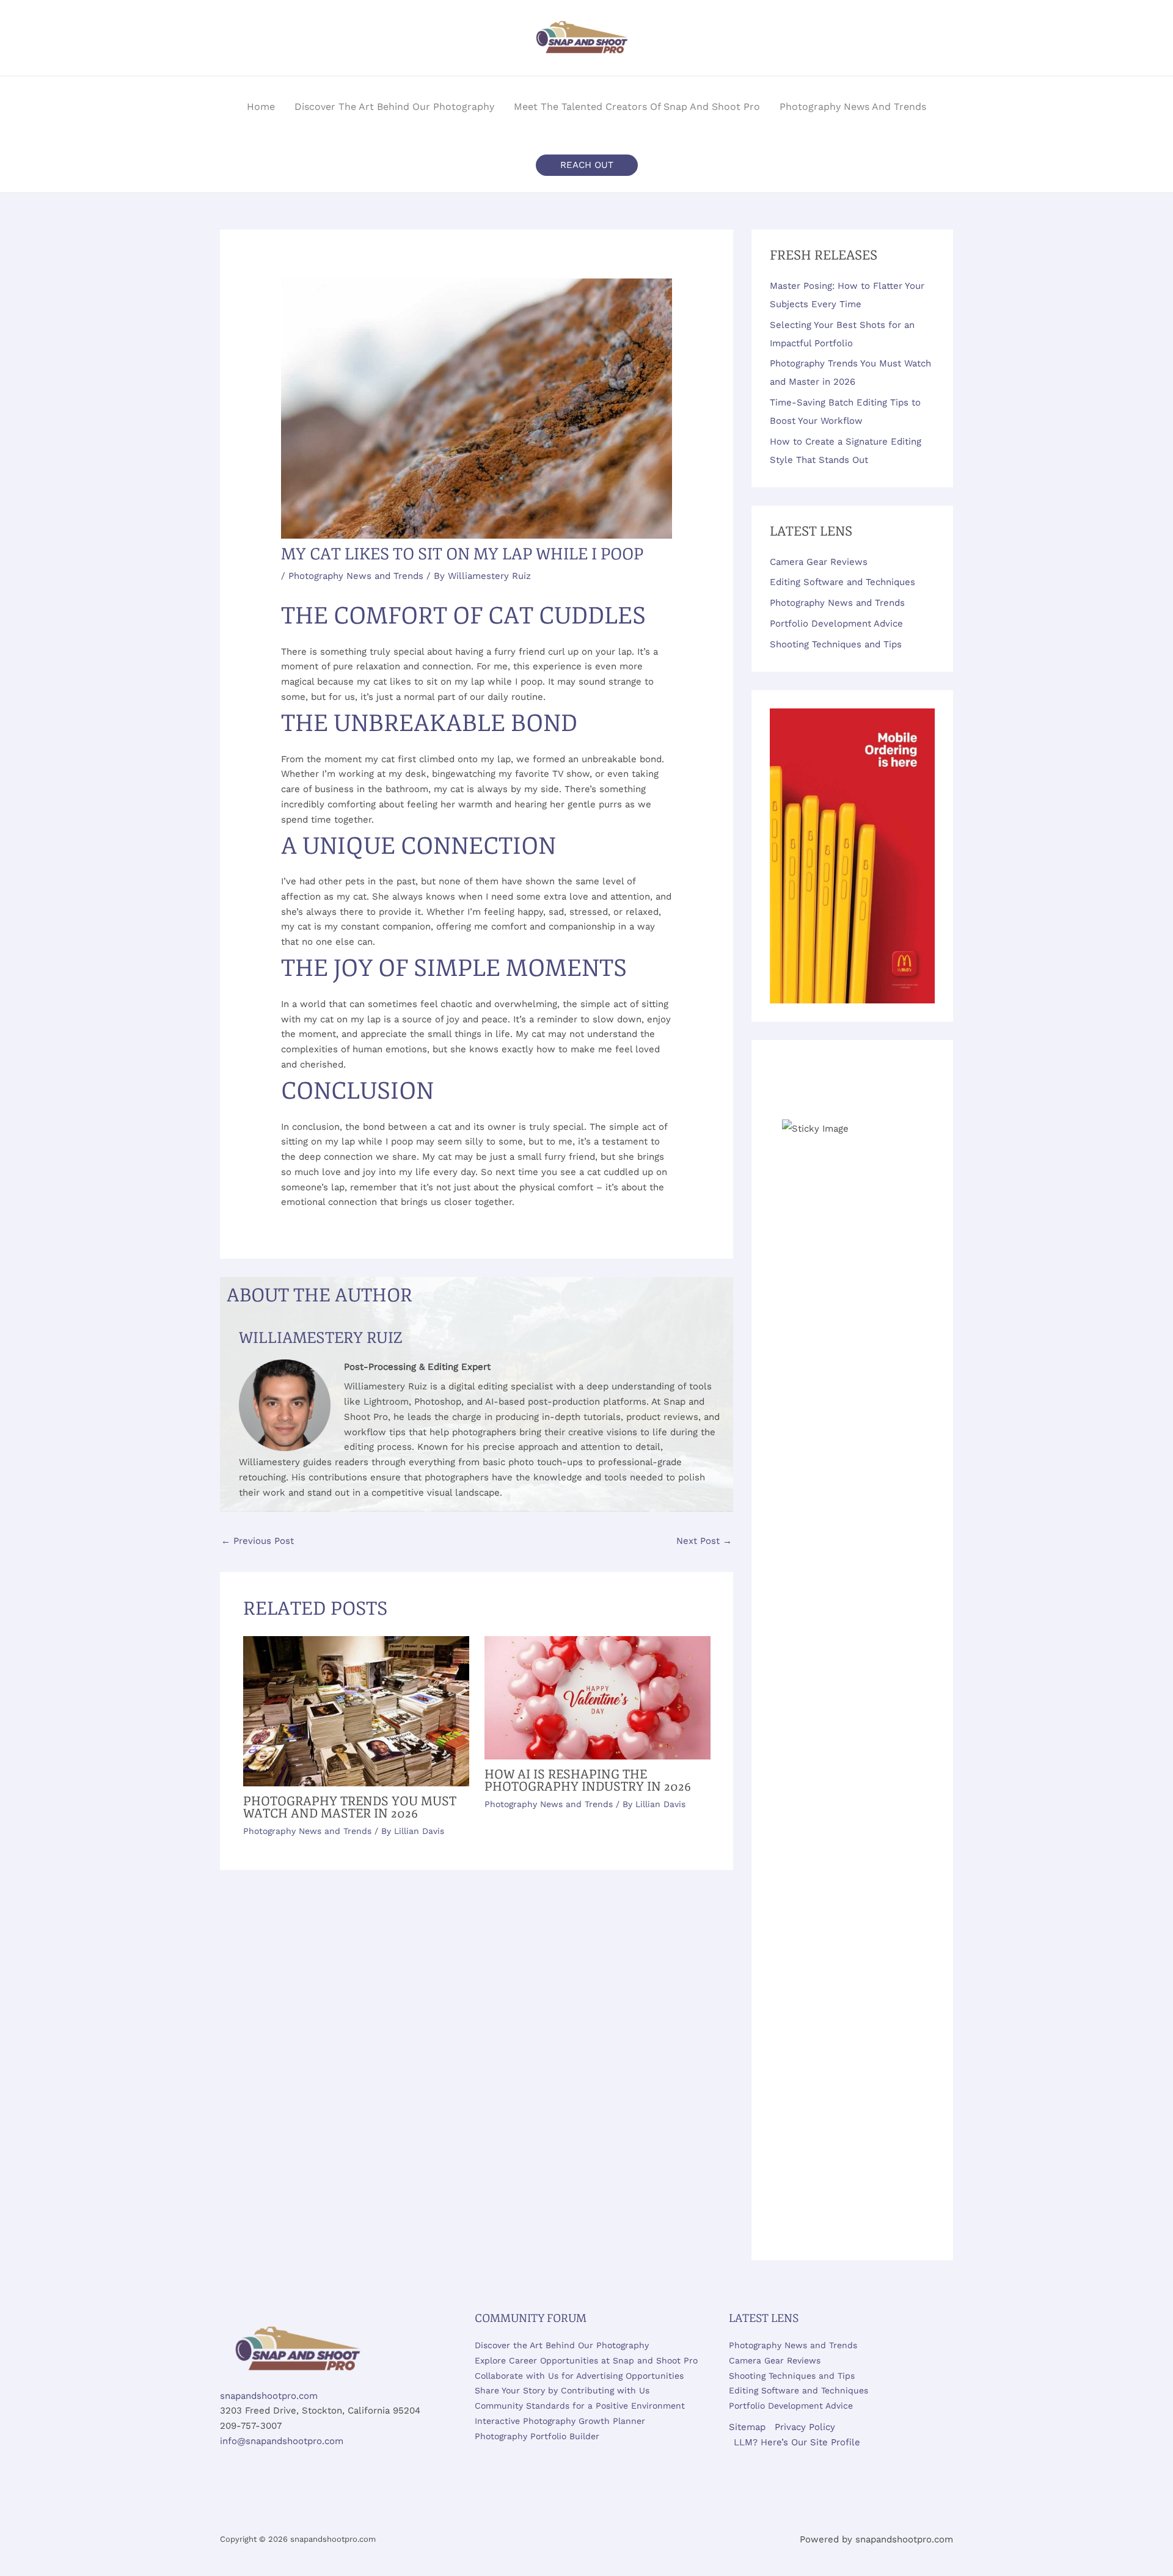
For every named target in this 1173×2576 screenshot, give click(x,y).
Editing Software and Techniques (842, 582)
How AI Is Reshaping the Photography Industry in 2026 (588, 1781)
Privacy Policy (805, 2427)
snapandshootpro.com (269, 2396)
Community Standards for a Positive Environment (580, 2406)
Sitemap (747, 2427)
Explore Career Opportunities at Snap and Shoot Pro (586, 2360)
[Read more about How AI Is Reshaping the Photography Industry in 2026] (597, 1697)
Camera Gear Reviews (819, 562)
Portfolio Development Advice (836, 624)
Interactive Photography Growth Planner (560, 2421)
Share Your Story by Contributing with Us (562, 2390)
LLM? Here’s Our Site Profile (797, 2442)
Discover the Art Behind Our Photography (562, 2345)
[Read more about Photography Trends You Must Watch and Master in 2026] (356, 1711)
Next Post (704, 1541)
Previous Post (258, 1541)
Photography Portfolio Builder (537, 2436)
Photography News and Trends (356, 576)
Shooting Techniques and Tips (836, 644)
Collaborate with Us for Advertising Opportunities (579, 2376)
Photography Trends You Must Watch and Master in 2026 (350, 1807)
